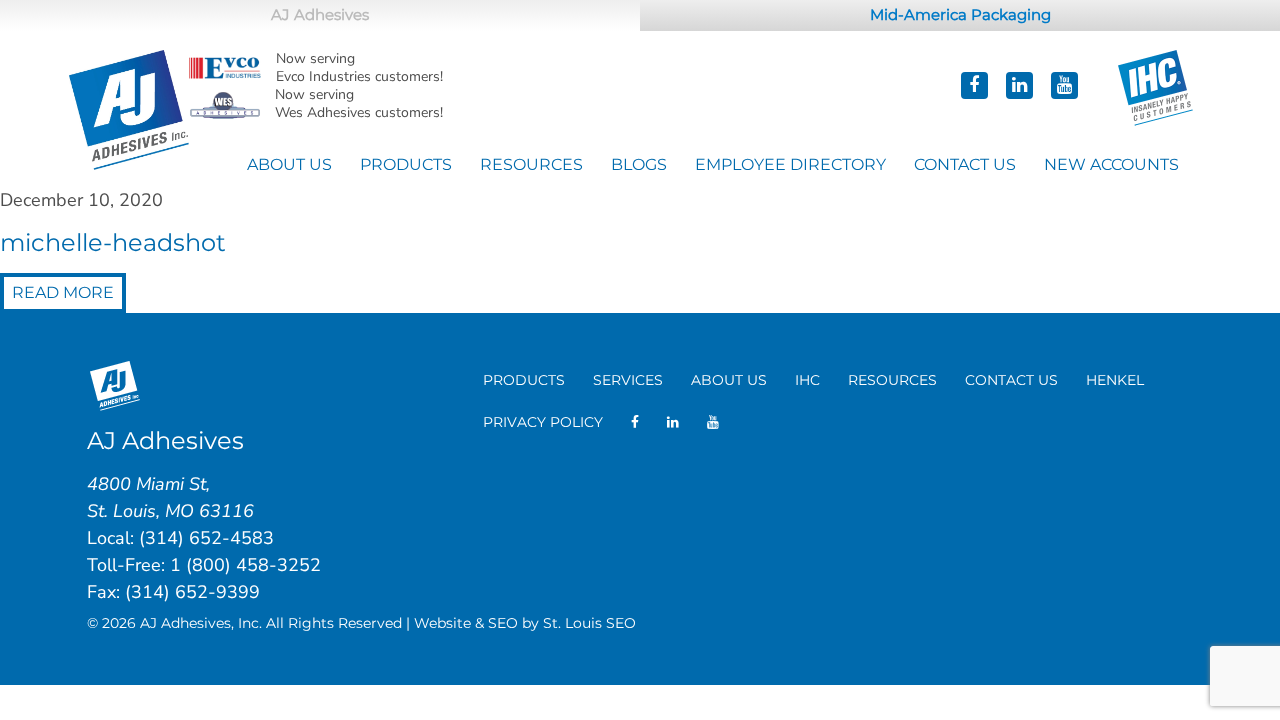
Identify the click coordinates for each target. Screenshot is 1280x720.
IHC (807, 380)
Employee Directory (790, 164)
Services (628, 380)
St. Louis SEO (589, 623)
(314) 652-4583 (206, 538)
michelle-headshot (113, 242)
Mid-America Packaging (960, 14)
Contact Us (965, 164)
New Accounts (1111, 164)
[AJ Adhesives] (129, 107)
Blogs (639, 164)
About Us (289, 164)
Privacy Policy (543, 422)
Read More (63, 292)
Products (406, 164)
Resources (531, 164)
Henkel (1115, 380)
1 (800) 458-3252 (245, 565)
